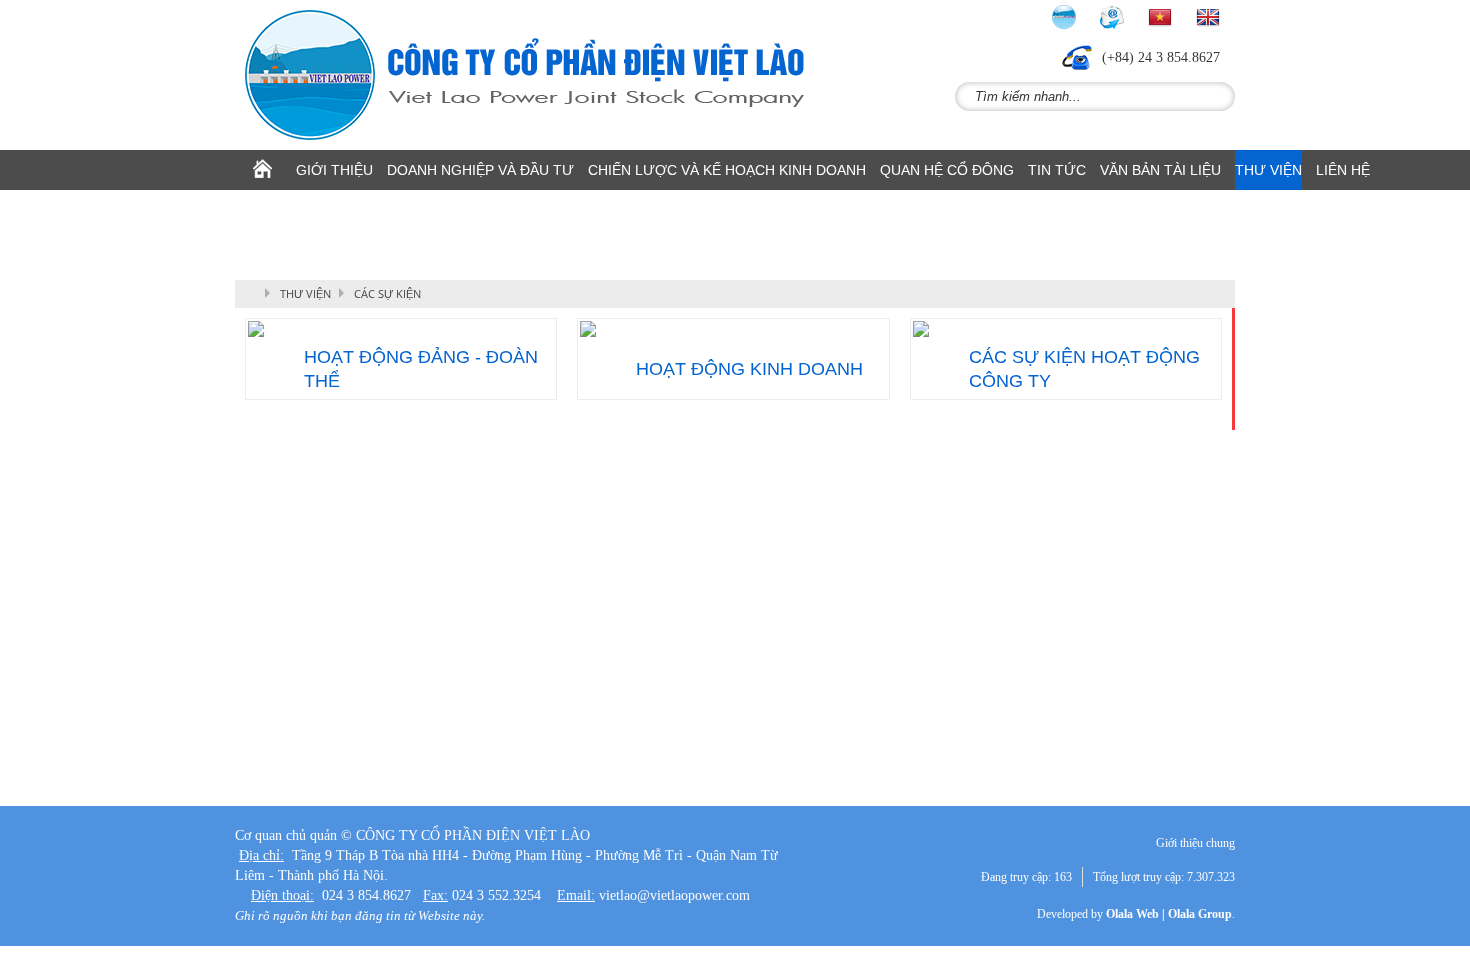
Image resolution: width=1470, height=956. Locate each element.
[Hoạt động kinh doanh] (733, 329)
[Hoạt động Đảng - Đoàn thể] (401, 329)
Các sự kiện (387, 293)
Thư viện (305, 293)
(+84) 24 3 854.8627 (1161, 57)
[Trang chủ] (262, 170)
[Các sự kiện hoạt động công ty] (1066, 329)
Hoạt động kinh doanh (749, 369)
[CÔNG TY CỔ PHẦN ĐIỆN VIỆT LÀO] (535, 75)
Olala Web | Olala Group (1169, 914)
